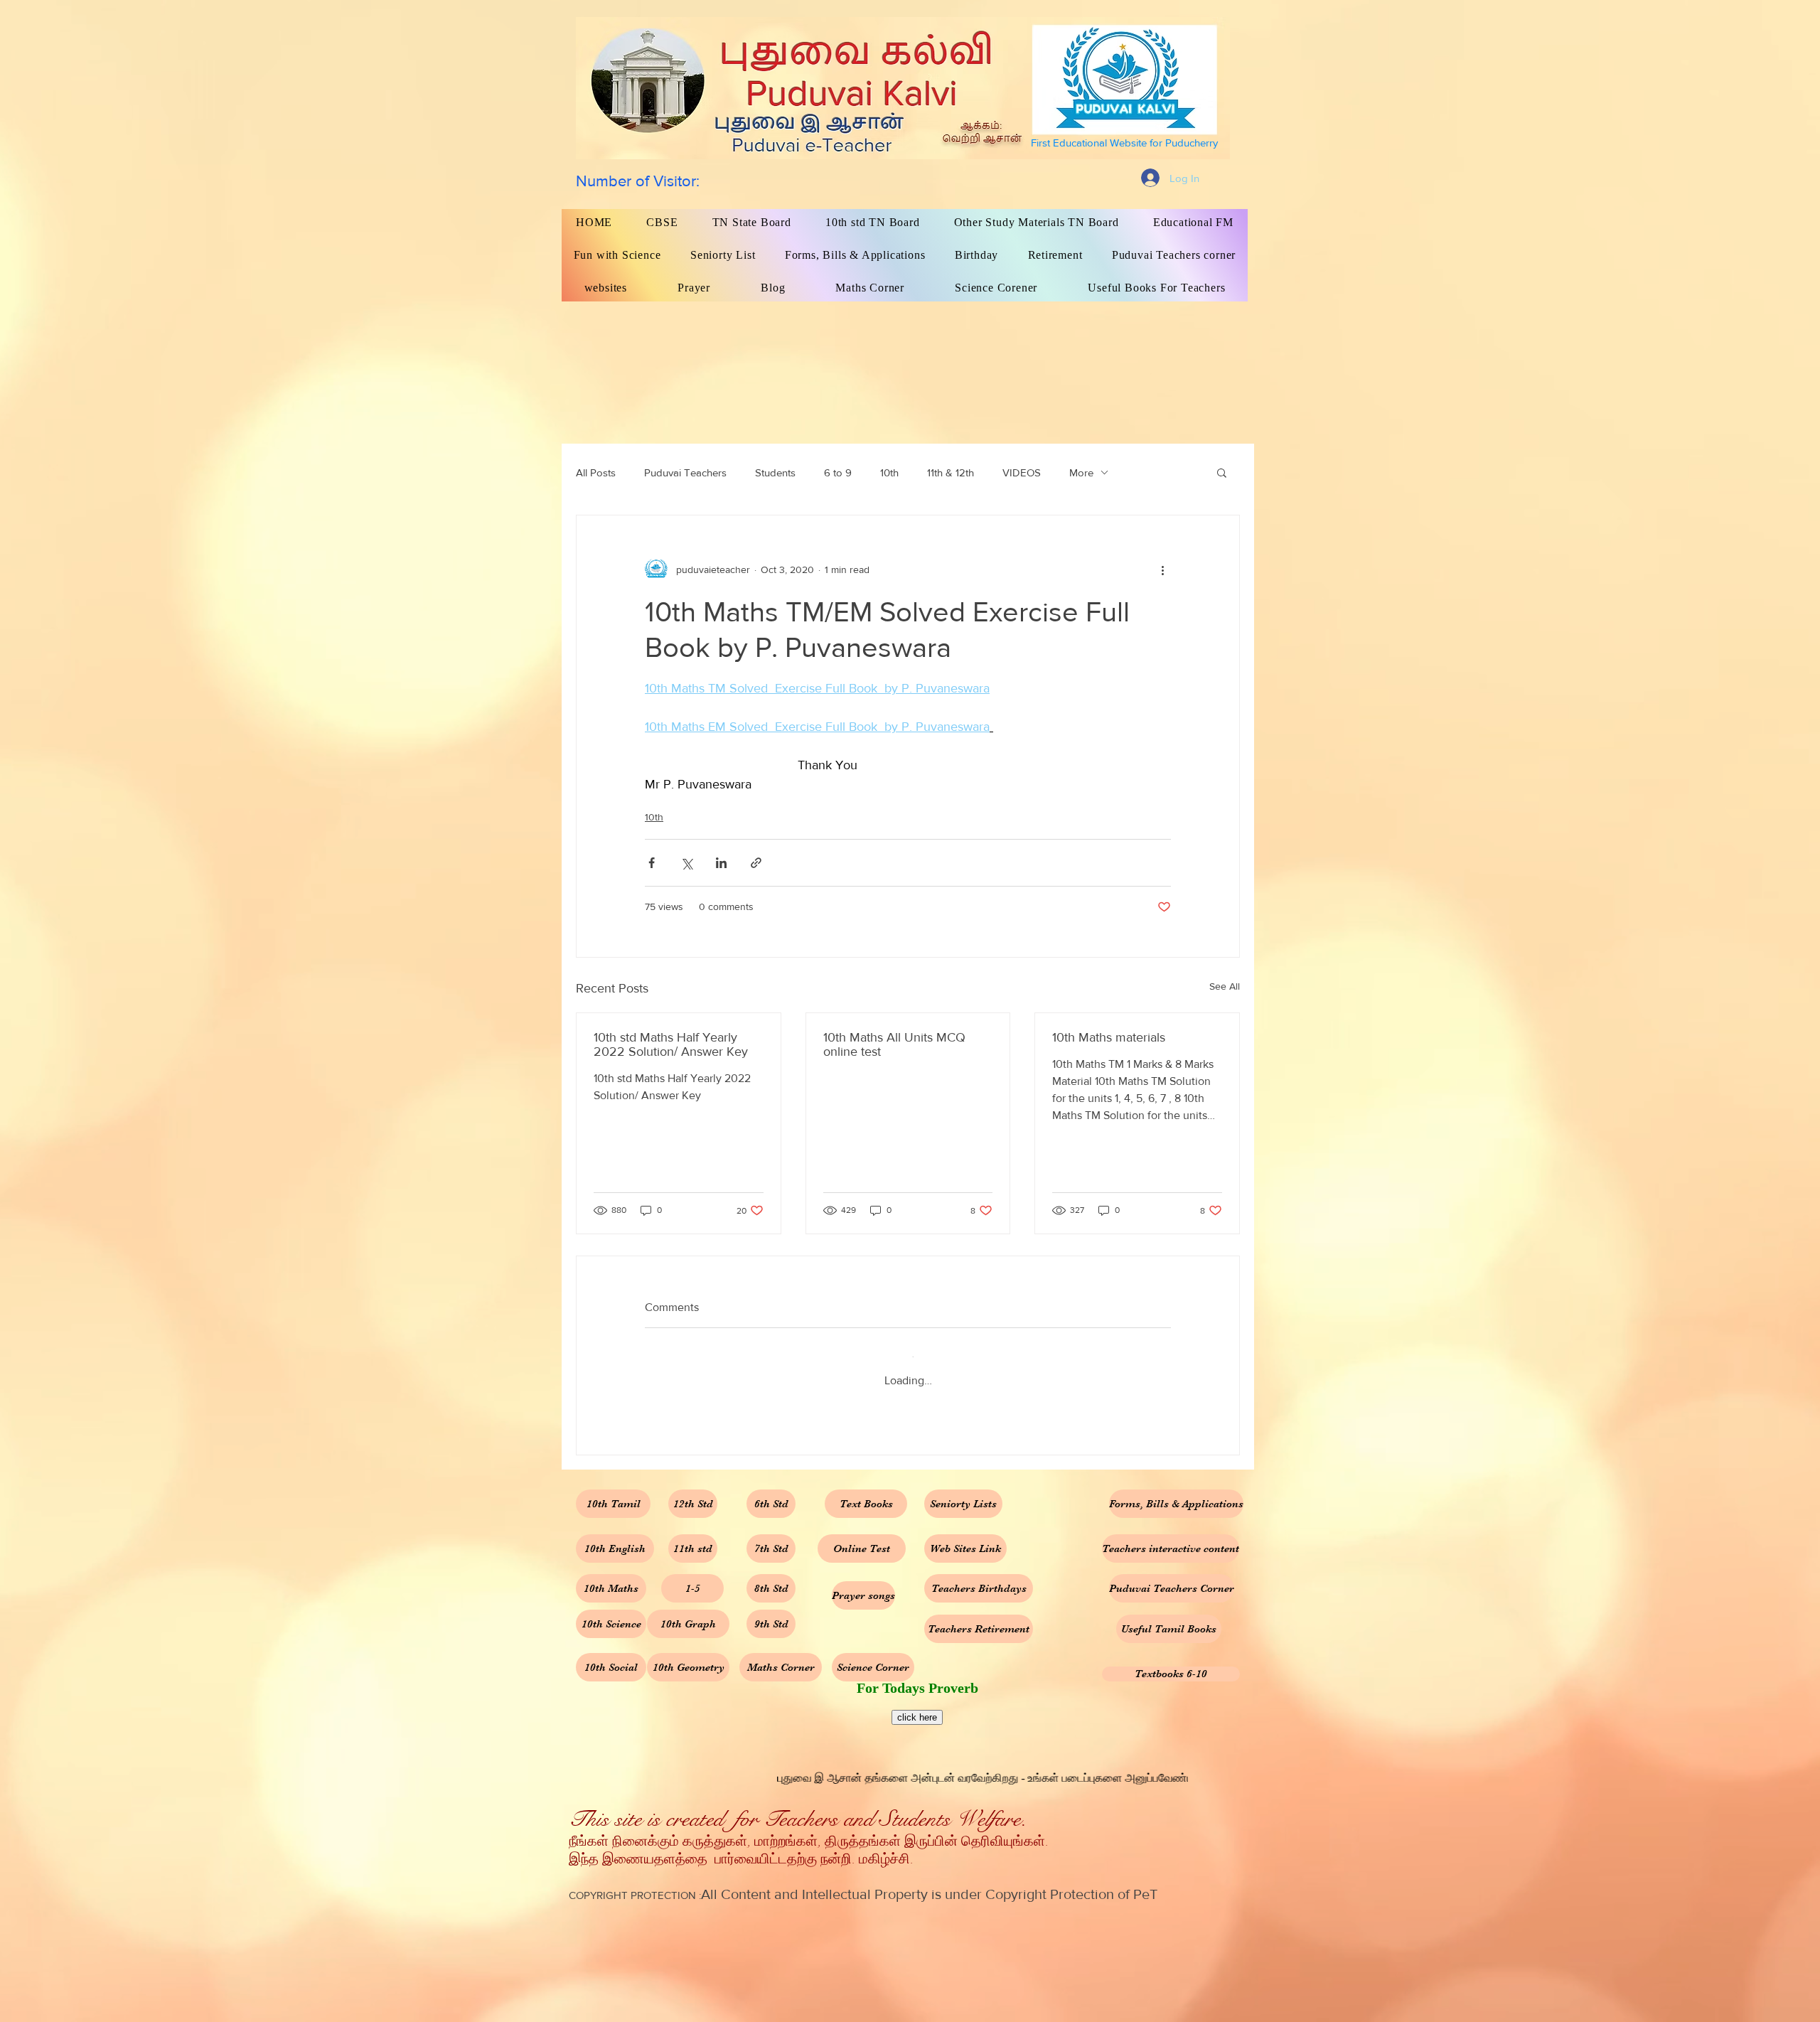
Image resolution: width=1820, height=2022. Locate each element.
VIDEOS (1022, 472)
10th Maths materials (1109, 1037)
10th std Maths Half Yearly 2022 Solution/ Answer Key (671, 1044)
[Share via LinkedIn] (721, 863)
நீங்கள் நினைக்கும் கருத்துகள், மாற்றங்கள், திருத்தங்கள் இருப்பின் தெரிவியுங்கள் (807, 1830)
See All (1225, 986)
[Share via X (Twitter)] (686, 863)
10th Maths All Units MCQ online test (894, 1044)
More (1081, 472)
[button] (1222, 472)
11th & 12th (951, 472)
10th (889, 472)
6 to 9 (838, 472)
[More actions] (1162, 569)
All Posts (596, 472)
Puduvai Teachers (685, 472)
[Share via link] (756, 863)
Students (775, 472)
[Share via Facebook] (652, 863)
